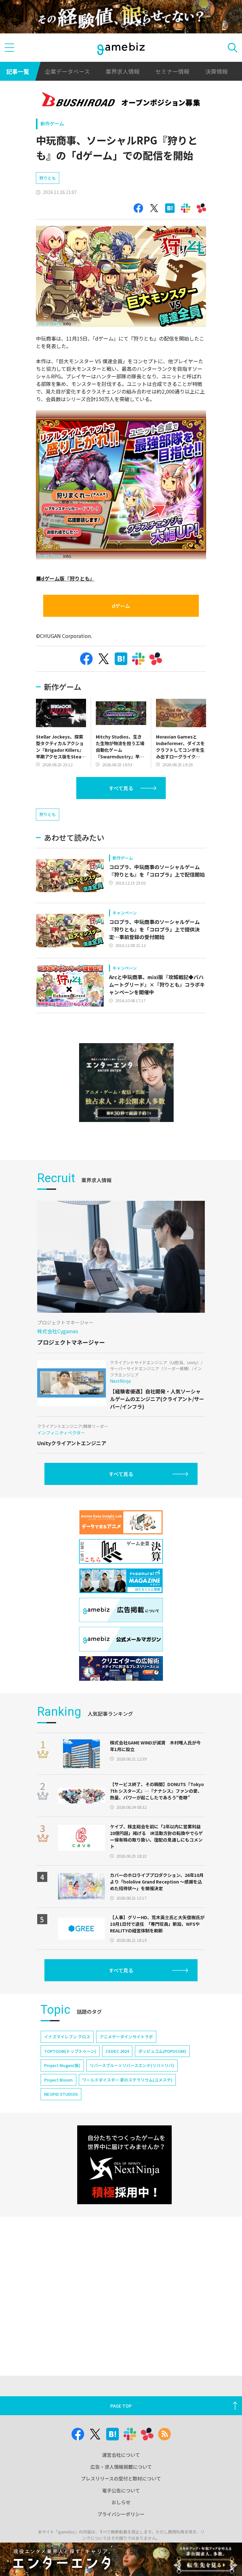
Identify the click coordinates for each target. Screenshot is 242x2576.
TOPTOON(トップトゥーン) (70, 2051)
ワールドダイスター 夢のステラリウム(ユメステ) (127, 2080)
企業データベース (67, 71)
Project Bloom (58, 2080)
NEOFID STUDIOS (61, 2094)
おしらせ (121, 2502)
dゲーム (121, 606)
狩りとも (48, 178)
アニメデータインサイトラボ (126, 2037)
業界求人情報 (123, 71)
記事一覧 (18, 71)
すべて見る (121, 788)
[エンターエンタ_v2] (126, 1083)
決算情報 (216, 71)
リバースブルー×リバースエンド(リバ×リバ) (132, 2065)
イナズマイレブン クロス (67, 2037)
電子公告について (121, 2490)
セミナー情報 (172, 71)
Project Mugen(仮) (62, 2065)
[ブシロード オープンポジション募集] (121, 100)
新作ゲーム (52, 123)
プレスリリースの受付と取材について (121, 2478)
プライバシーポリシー (121, 2514)
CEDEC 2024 (117, 2051)
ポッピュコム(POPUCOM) (162, 2051)
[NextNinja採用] (124, 2165)
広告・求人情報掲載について (121, 2467)
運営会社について (121, 2455)
